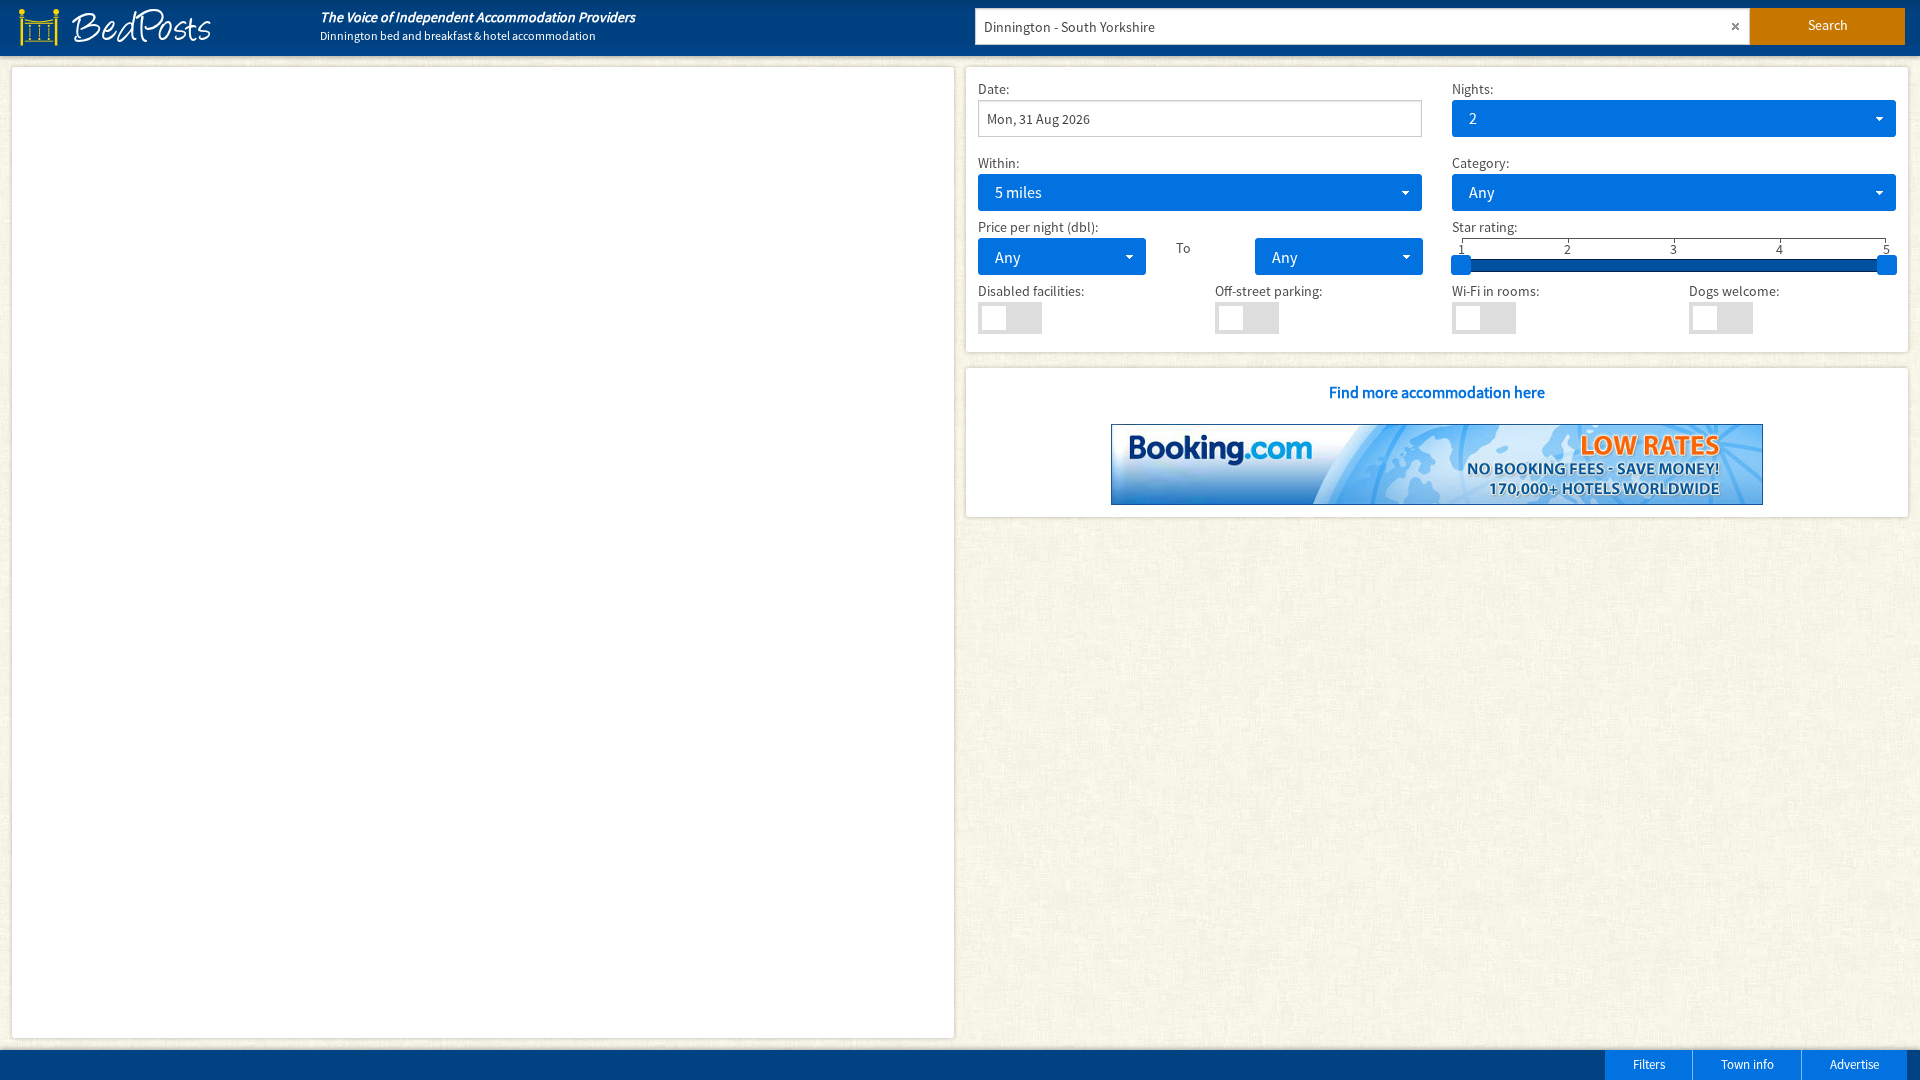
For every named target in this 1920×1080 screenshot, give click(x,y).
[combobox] (1674, 118)
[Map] (483, 552)
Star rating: (1484, 227)
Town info (1747, 1064)
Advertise (1854, 1064)
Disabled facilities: (1031, 291)
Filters (1649, 1064)
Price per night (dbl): (1038, 227)
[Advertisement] (249, 1060)
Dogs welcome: (1734, 291)
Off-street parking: (1268, 291)
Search (1828, 25)
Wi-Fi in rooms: (1495, 291)
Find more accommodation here (1437, 392)
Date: (993, 89)
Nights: (1472, 89)
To (1183, 248)
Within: (998, 163)
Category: (1480, 163)
